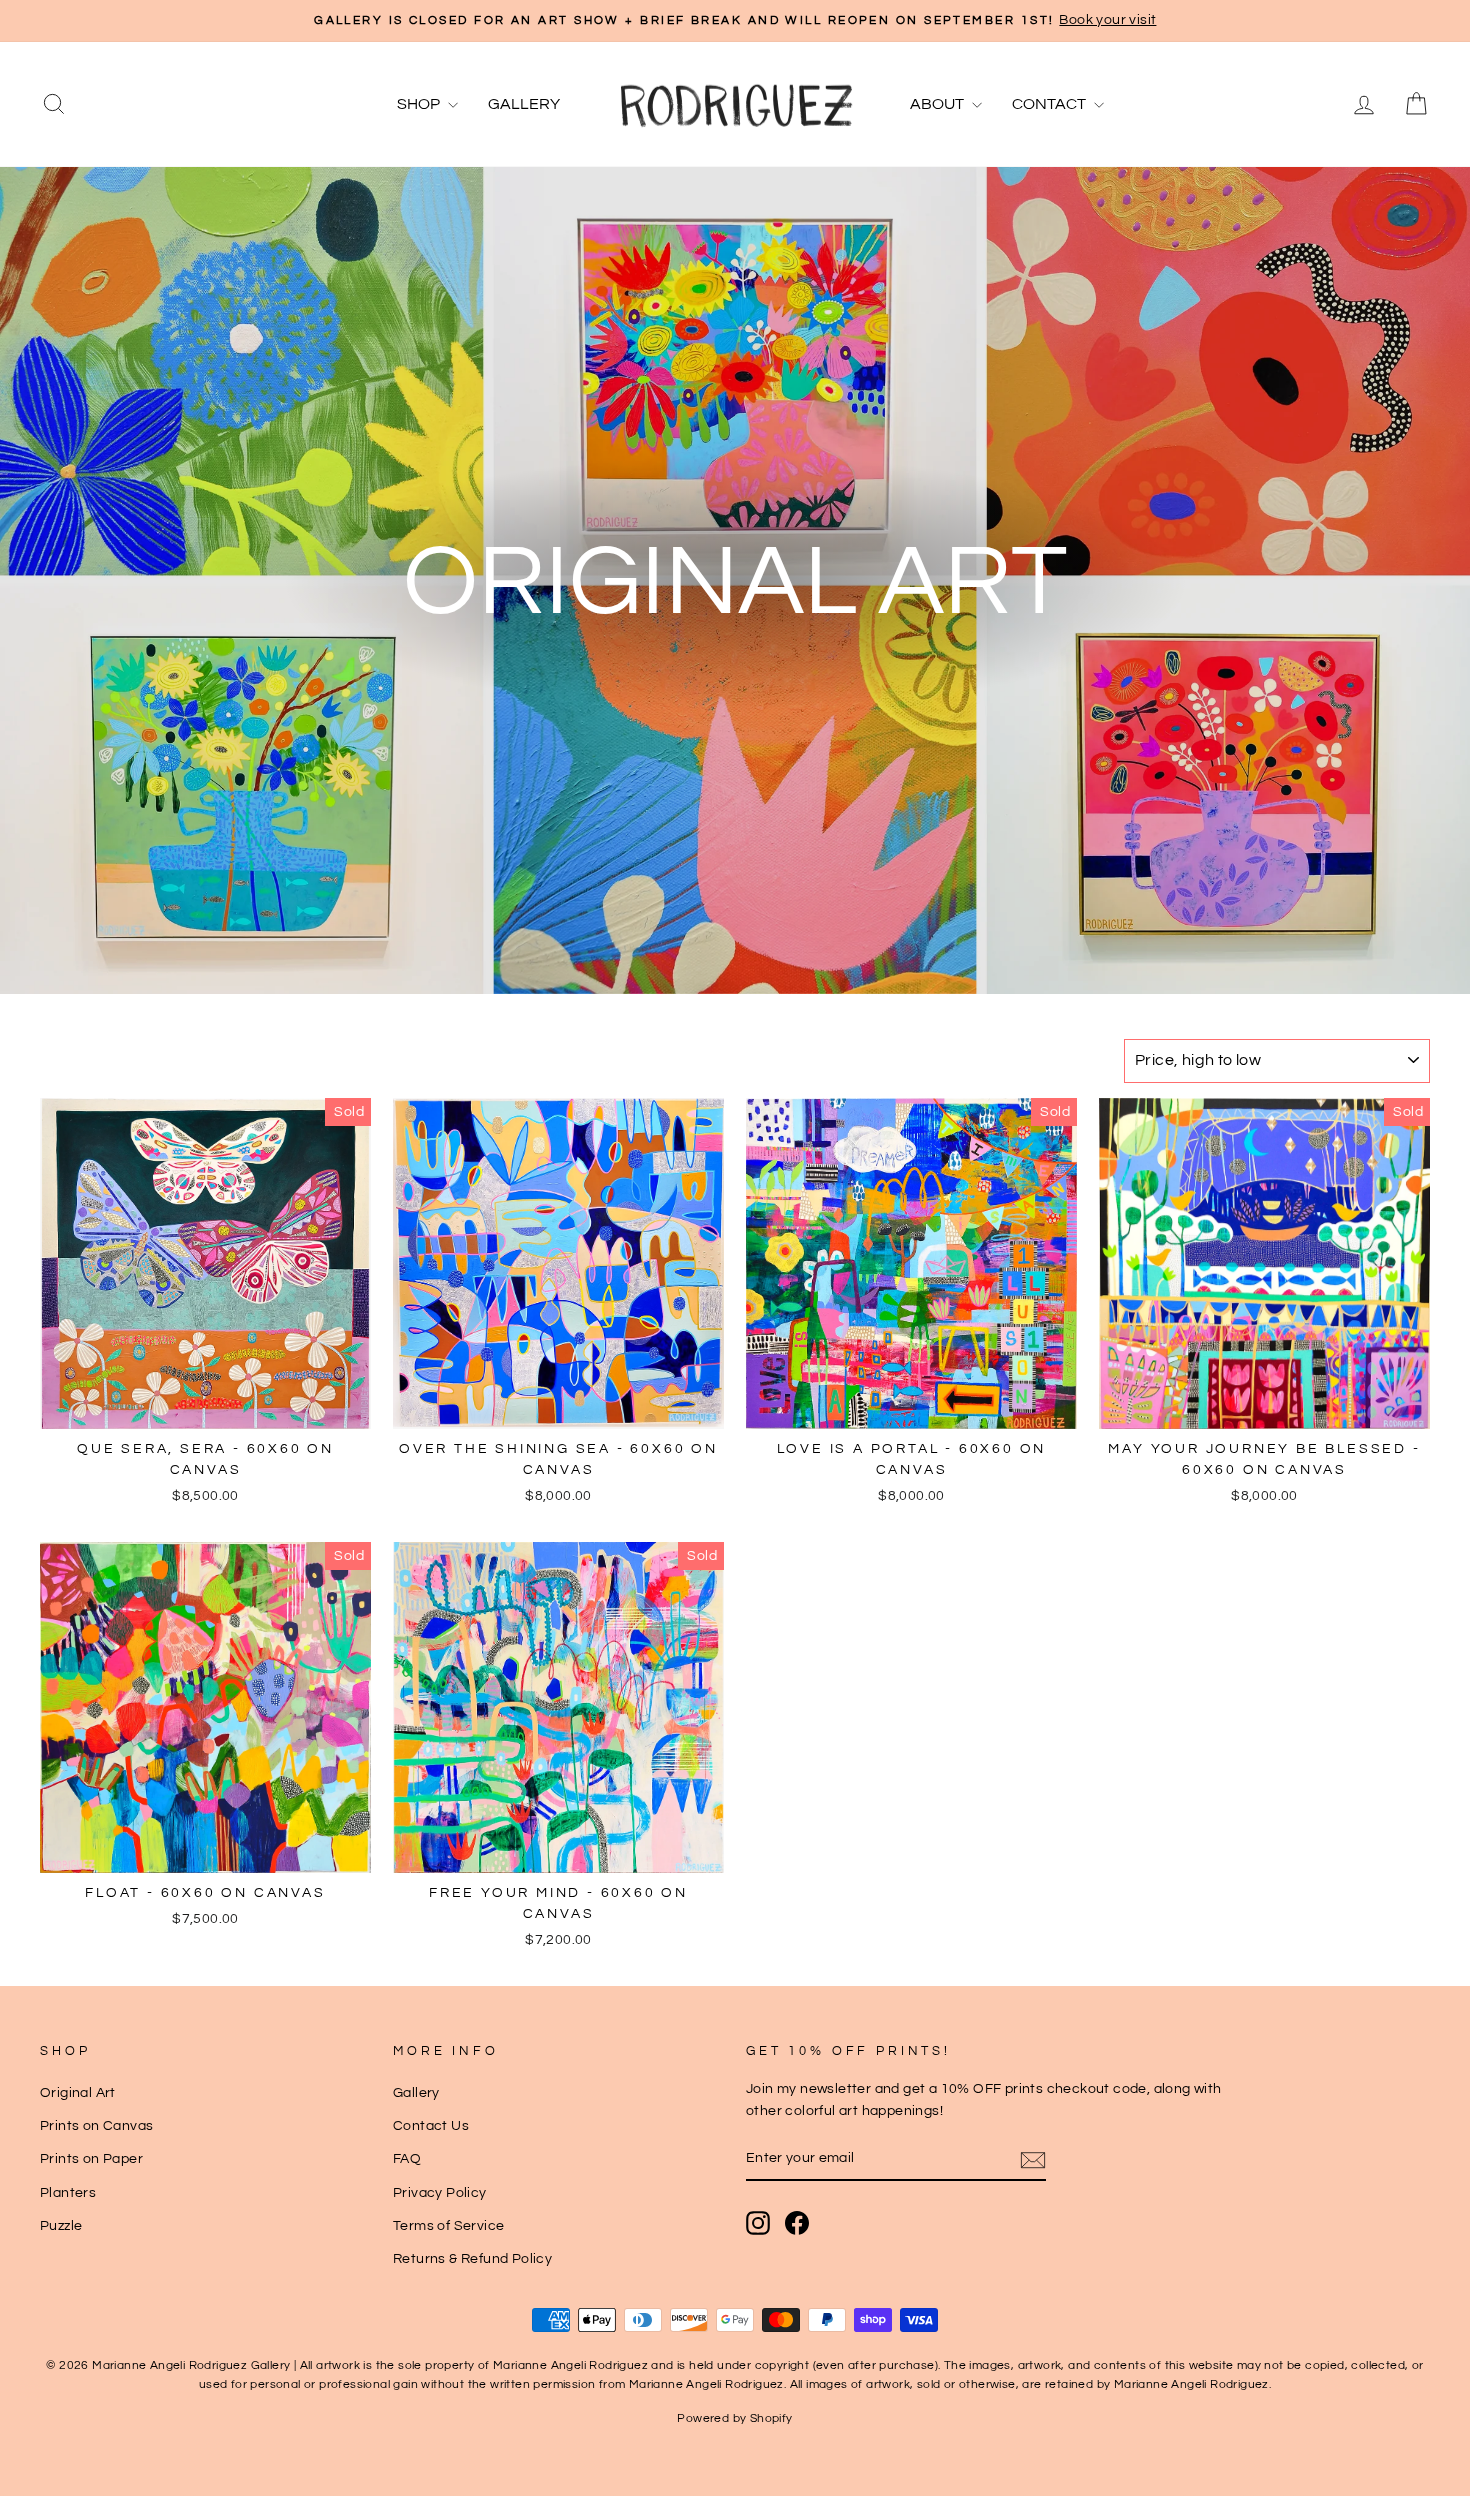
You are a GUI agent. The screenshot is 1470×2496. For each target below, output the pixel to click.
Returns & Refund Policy (472, 2259)
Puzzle (61, 2226)
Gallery (524, 104)
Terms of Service (448, 2226)
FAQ (407, 2159)
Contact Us (431, 2126)
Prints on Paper (91, 2159)
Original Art (78, 2093)
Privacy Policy (440, 2193)
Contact (1050, 104)
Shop (420, 104)
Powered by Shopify (734, 2418)
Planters (68, 2193)
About (938, 104)
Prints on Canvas (96, 2126)
